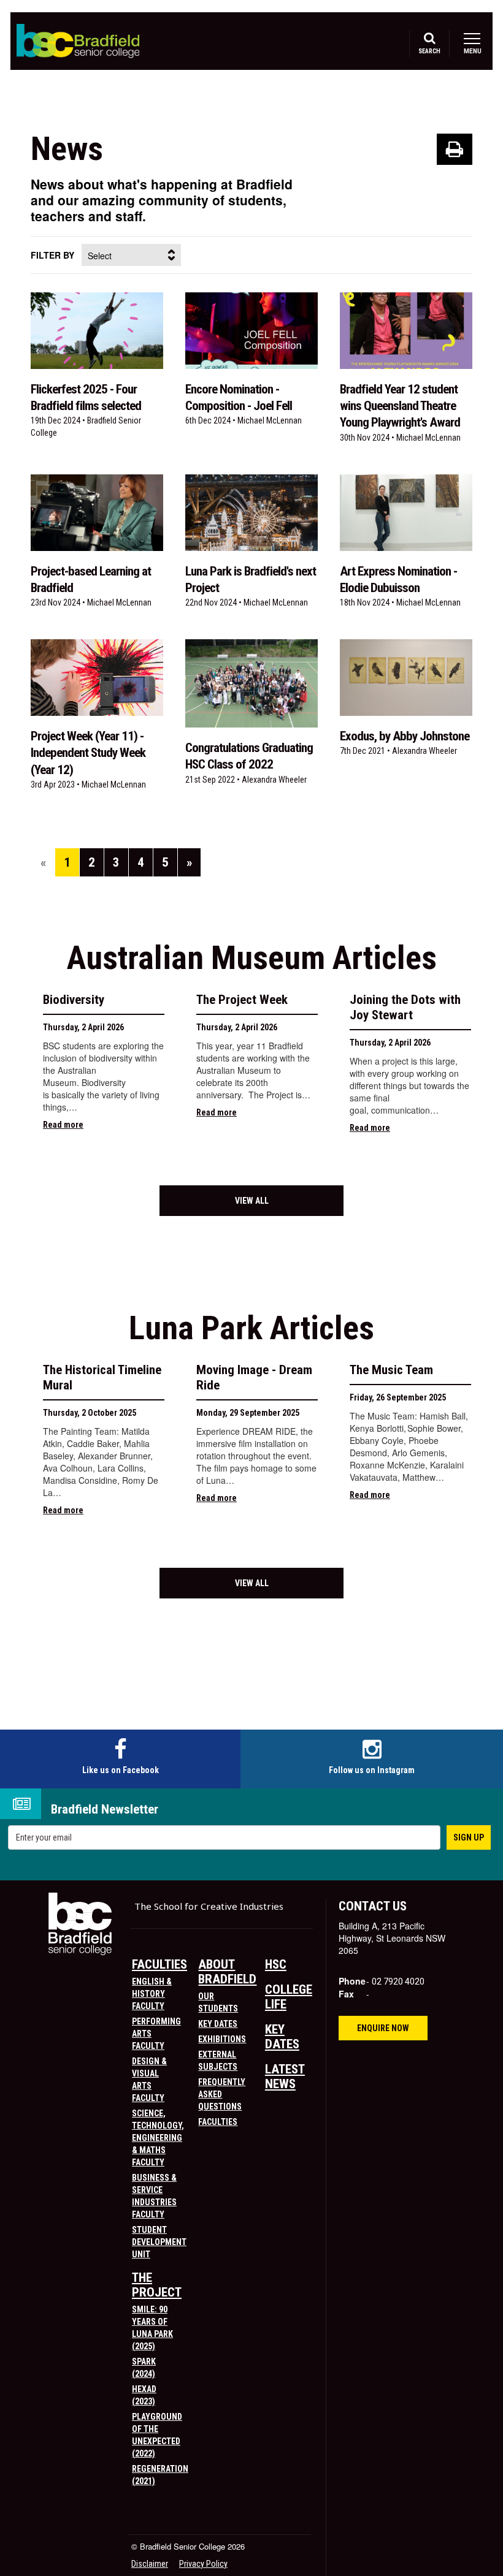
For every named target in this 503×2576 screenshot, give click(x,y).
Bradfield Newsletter (105, 1810)
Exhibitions (222, 2039)
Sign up (469, 1837)
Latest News (285, 2076)
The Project (157, 2285)
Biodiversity (74, 1000)
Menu (472, 51)
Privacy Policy (203, 2564)
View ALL (252, 1201)
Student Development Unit (159, 2242)
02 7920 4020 (398, 1981)
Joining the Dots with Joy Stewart (405, 1007)
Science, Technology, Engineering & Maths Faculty (158, 2138)
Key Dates (218, 2024)
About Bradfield (227, 1972)
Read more (63, 1125)
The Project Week (242, 1000)
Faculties (159, 1964)
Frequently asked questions (222, 2094)
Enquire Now (383, 2028)
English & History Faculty (152, 1994)
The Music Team (391, 1370)
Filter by (52, 255)
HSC (276, 1964)
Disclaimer (150, 2564)
